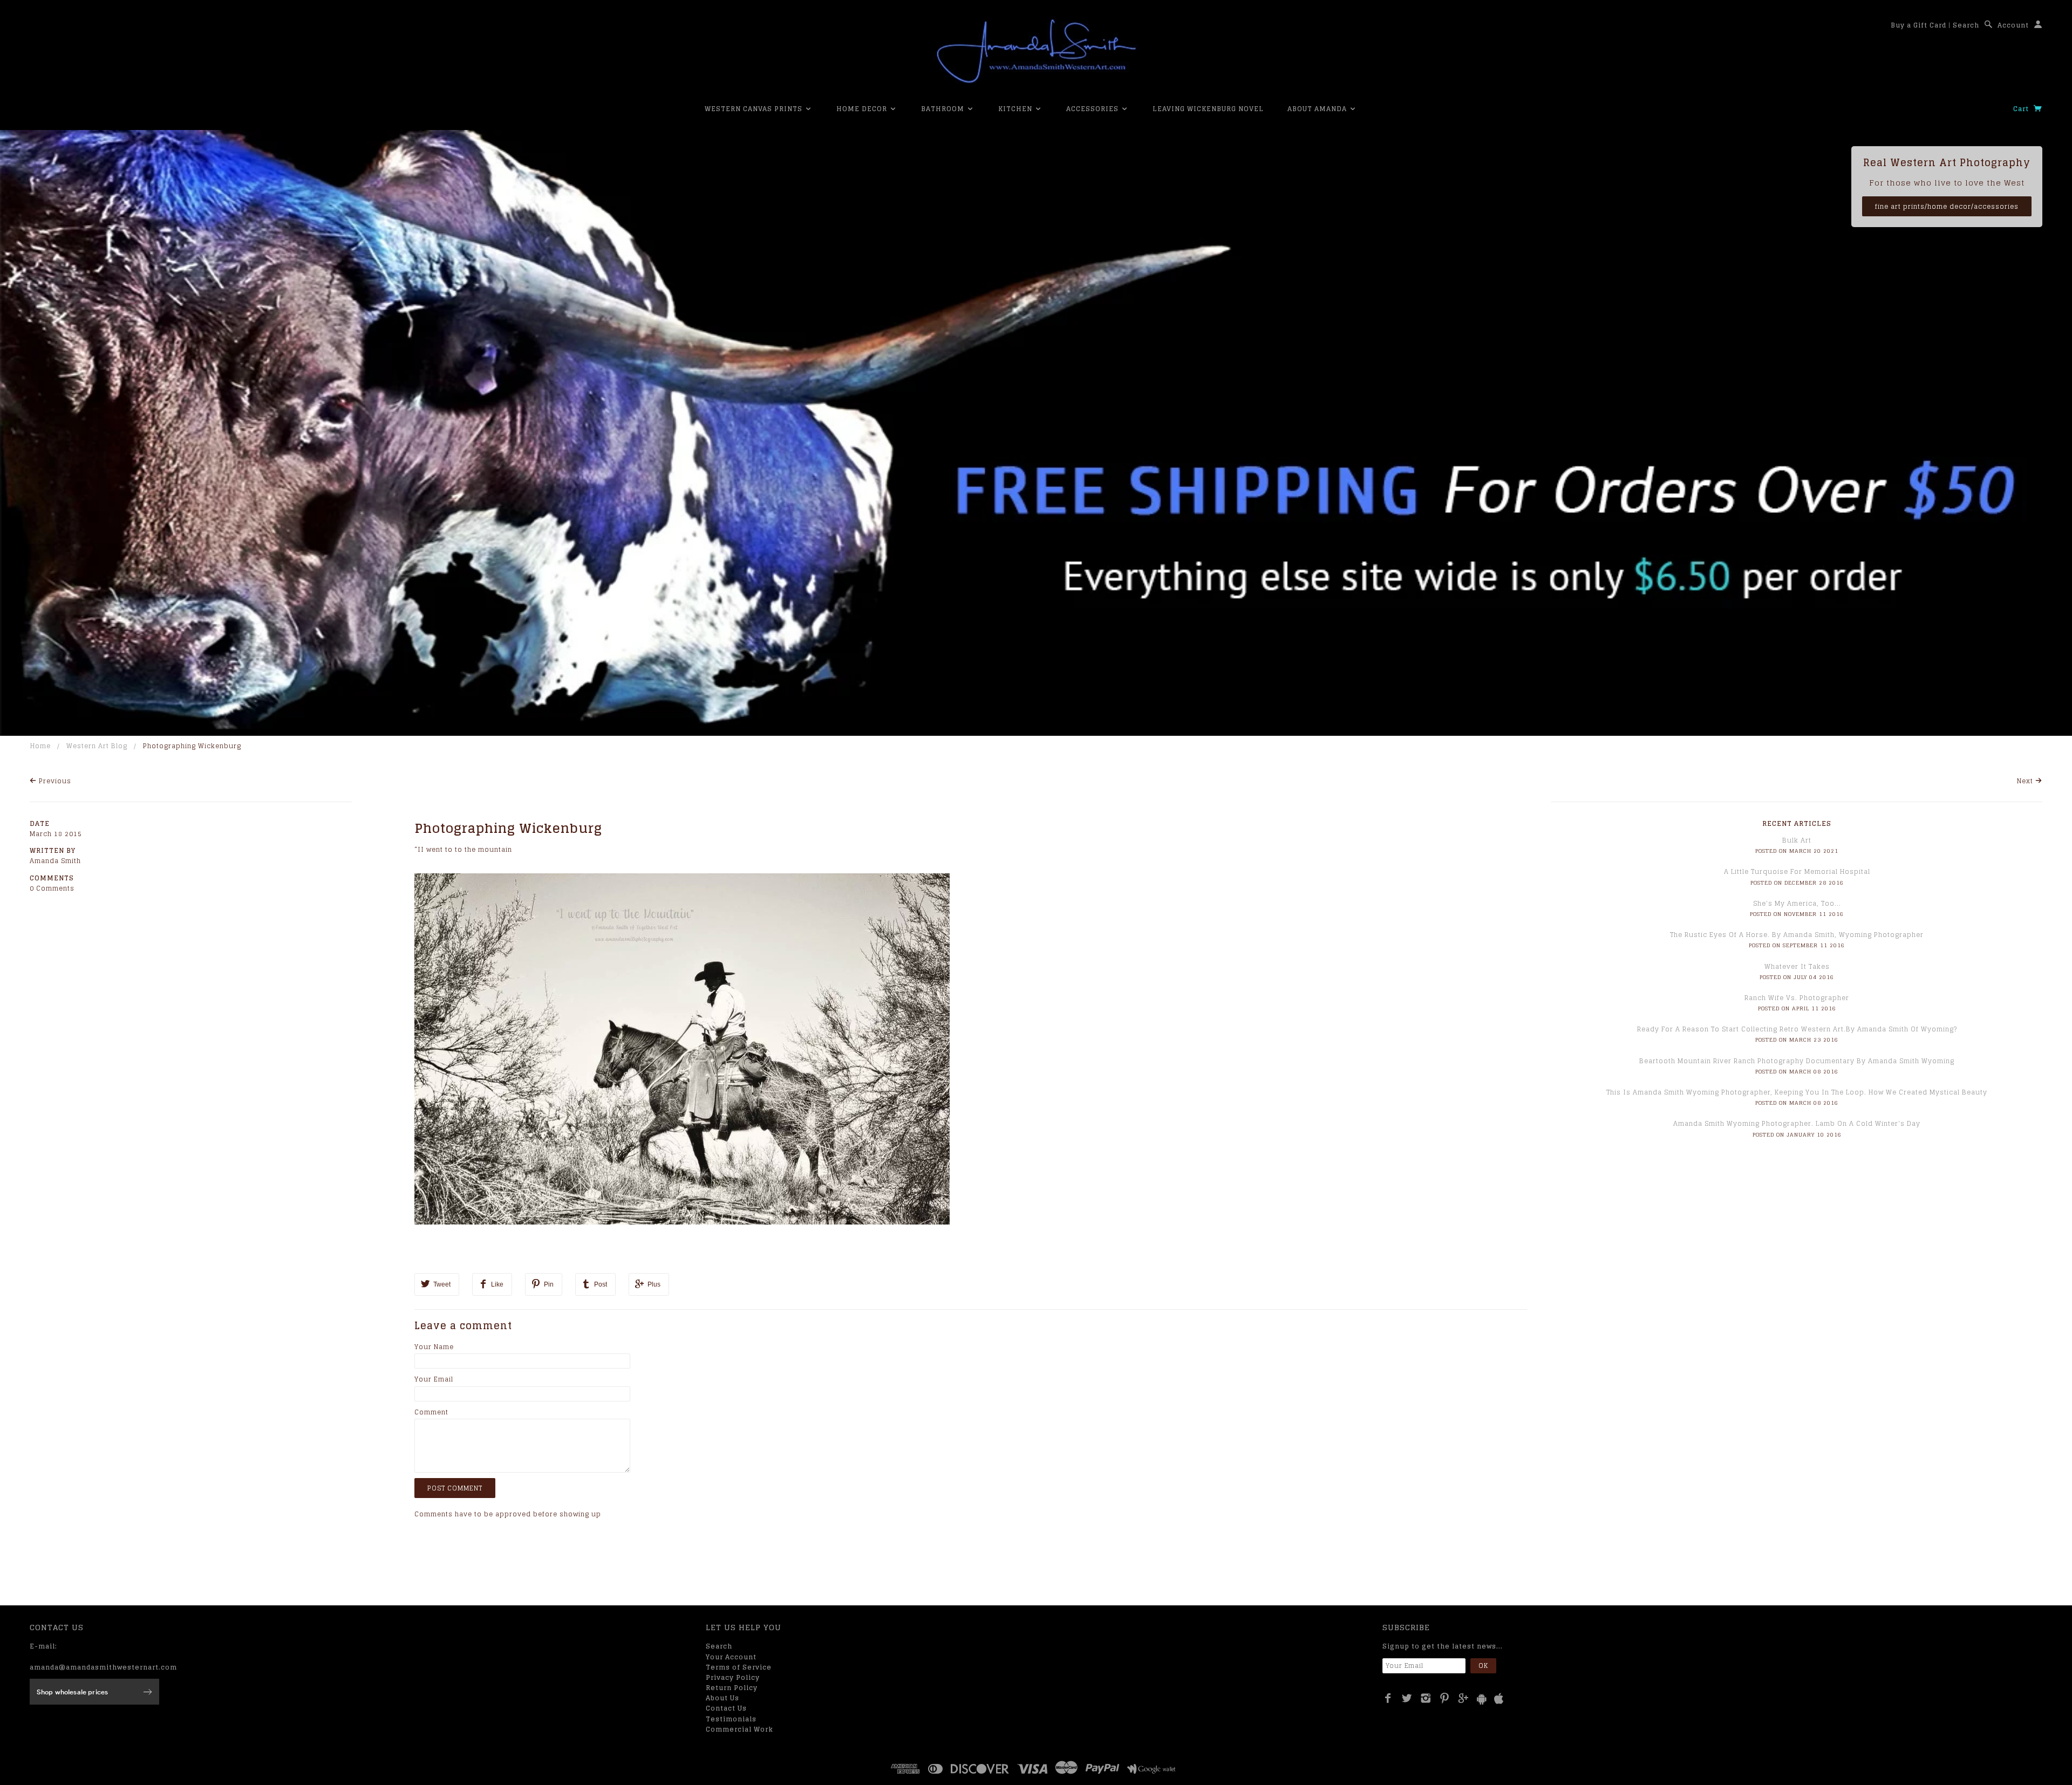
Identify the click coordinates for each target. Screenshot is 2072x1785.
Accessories (1093, 109)
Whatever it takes (1797, 966)
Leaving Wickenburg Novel (1208, 109)
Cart (2022, 109)
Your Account (731, 1657)
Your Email (434, 1379)
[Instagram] (1426, 1698)
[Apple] (1499, 1699)
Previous (54, 781)
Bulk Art (1797, 840)
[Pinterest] (1445, 1698)
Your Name (434, 1347)
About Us (723, 1698)
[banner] (1036, 51)
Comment (431, 1412)
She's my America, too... (1797, 903)
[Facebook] (1388, 1698)
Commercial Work (739, 1729)
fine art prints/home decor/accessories (1947, 206)
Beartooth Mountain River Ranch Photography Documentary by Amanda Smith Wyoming (1797, 1061)
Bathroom (944, 109)
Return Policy (732, 1688)
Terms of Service (739, 1667)
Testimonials (731, 1719)
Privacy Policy (733, 1677)
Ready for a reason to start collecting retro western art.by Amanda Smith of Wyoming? (1797, 1029)
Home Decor (863, 109)
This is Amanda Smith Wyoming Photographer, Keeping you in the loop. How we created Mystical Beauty (1797, 1092)
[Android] (1482, 1699)
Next (2026, 781)
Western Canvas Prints (755, 109)
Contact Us (726, 1708)
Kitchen (1016, 109)
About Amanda (1318, 109)
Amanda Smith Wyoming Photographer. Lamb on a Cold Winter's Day (1797, 1123)
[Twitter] (1407, 1698)
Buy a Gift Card (1918, 25)
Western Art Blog (97, 746)
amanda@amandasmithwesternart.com (103, 1667)
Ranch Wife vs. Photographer (1797, 998)
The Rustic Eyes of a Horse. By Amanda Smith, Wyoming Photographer (1797, 935)
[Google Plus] (1464, 1698)
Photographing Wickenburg (508, 828)
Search (1966, 25)
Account (2013, 25)
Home (40, 746)
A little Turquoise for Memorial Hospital (1797, 871)
